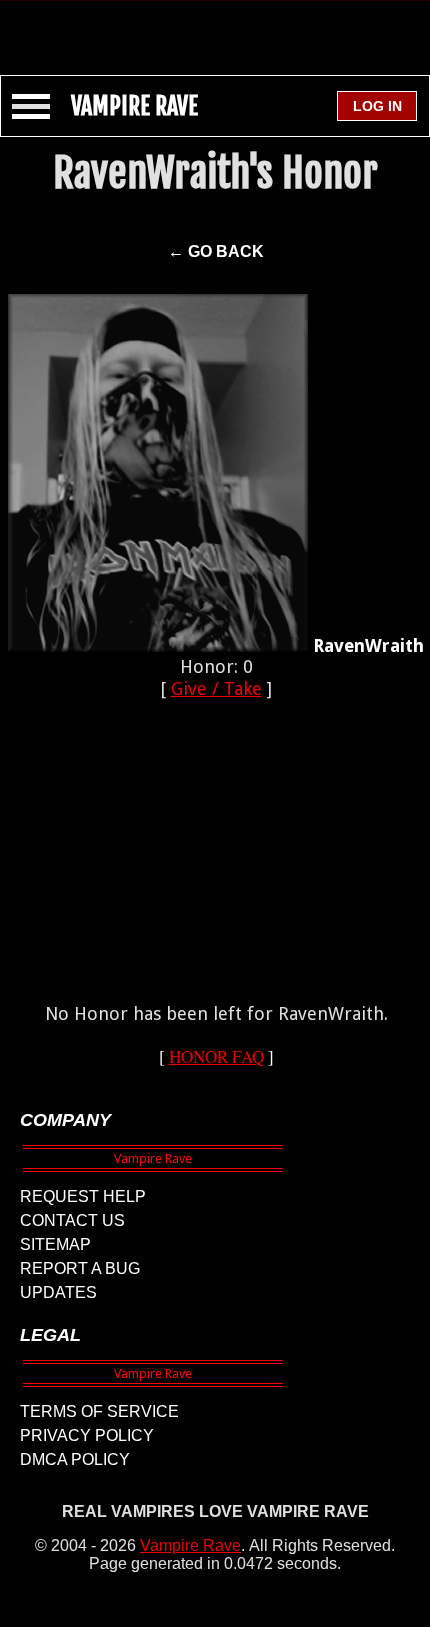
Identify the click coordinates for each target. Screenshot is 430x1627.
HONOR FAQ (216, 1056)
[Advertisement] (215, 28)
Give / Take (216, 688)
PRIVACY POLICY (87, 1435)
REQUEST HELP (83, 1196)
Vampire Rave (190, 1545)
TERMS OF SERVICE (99, 1411)
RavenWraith (368, 645)
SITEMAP (55, 1244)
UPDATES (58, 1292)
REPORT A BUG (80, 1268)
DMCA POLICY (75, 1459)
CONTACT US (72, 1220)
